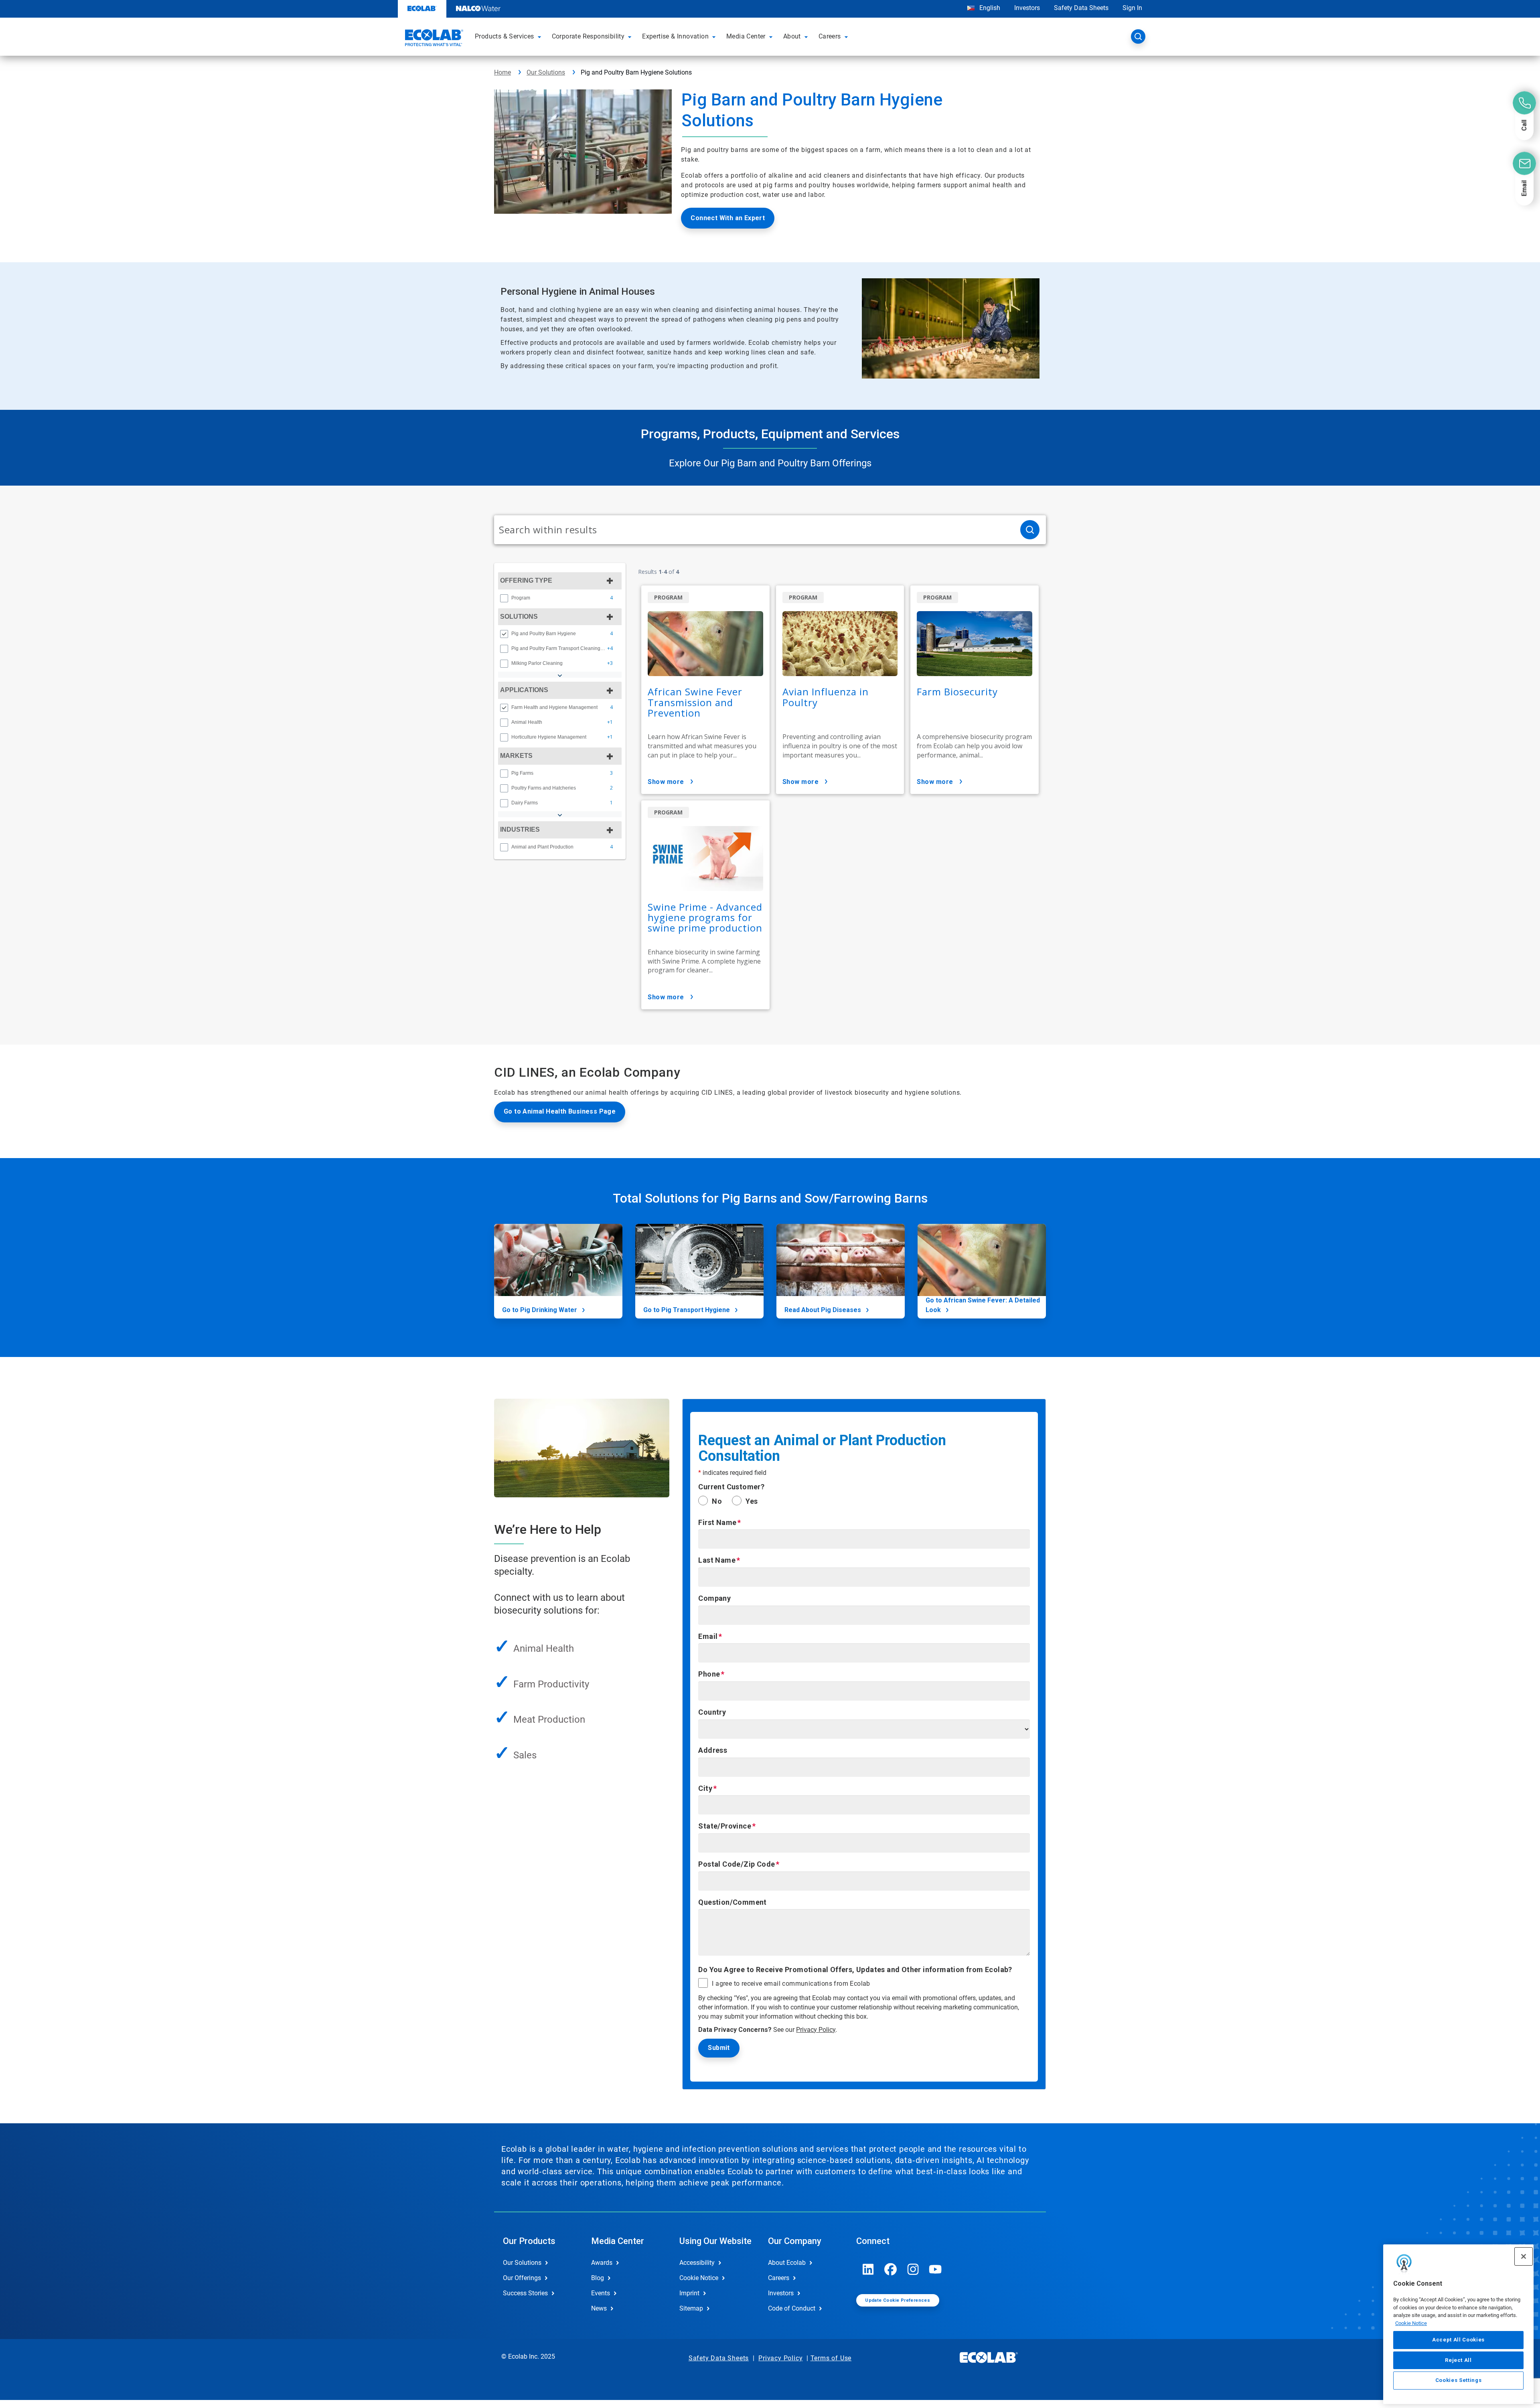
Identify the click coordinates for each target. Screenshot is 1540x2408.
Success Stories (525, 2293)
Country (712, 1712)
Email (708, 1636)
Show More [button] (666, 782)
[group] (560, 598)
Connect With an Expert (728, 218)
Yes (752, 1501)
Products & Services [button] (505, 36)
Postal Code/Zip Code (737, 1864)
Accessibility (697, 2263)
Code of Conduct (792, 2308)
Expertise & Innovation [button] (675, 36)
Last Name (717, 1560)
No (717, 1501)
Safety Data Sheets (1081, 8)
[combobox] (754, 530)
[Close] (1524, 2256)
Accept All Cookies (1458, 2340)
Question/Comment (732, 1902)
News (599, 2308)
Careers (779, 2278)
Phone (709, 1674)
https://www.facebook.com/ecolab (891, 2269)
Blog (598, 2278)
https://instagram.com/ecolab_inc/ (913, 2269)
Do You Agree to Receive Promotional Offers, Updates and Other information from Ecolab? (855, 1970)
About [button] (792, 36)
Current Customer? (731, 1487)
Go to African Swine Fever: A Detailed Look (983, 1305)
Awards (602, 2263)
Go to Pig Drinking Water (540, 1310)
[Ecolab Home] (433, 39)
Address (713, 1750)
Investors (1027, 8)
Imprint (689, 2293)
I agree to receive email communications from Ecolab (791, 1984)
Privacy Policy (816, 2030)
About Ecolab (787, 2263)
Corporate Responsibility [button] (588, 36)
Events (601, 2293)
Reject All (1458, 2360)
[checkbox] (504, 598)
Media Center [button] (746, 36)
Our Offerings (522, 2278)
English (989, 8)
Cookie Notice (1411, 2323)
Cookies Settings (1459, 2381)
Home (503, 72)
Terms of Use (831, 2358)
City (705, 1788)
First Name (717, 1522)
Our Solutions (546, 72)
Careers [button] (830, 36)
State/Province (725, 1826)
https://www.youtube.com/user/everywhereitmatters (936, 2269)
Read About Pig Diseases (823, 1310)
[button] (541, 36)
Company (714, 1598)
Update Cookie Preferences (898, 2300)
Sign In (1132, 8)
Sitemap (691, 2308)
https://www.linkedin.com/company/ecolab (868, 2269)
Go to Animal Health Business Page (560, 1111)
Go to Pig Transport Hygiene (687, 1310)
